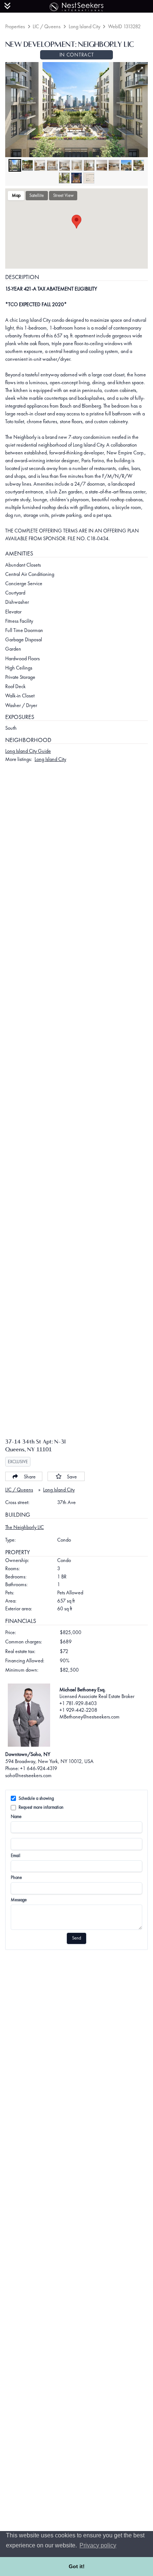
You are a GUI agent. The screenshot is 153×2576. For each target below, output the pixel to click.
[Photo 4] (52, 165)
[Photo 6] (77, 165)
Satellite (37, 195)
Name (16, 1817)
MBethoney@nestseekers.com (89, 1717)
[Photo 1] (15, 165)
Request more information (41, 1807)
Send (76, 1938)
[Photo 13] (76, 178)
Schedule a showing (36, 1798)
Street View (63, 195)
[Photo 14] (89, 178)
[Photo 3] (40, 165)
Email (16, 1856)
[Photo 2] (27, 165)
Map (16, 195)
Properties (15, 26)
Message (19, 1900)
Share (30, 1477)
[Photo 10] (126, 165)
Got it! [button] (77, 2566)
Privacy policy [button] (98, 2545)
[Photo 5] (65, 165)
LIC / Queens (47, 26)
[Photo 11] (139, 165)
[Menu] (7, 6)
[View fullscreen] (141, 70)
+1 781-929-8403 (78, 1703)
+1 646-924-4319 (39, 1768)
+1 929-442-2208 (78, 1710)
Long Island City (84, 26)
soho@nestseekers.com (28, 1775)
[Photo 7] (89, 165)
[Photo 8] (102, 165)
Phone (16, 1877)
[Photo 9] (114, 165)
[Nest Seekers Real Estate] (76, 6)
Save (72, 1477)
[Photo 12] (64, 178)
